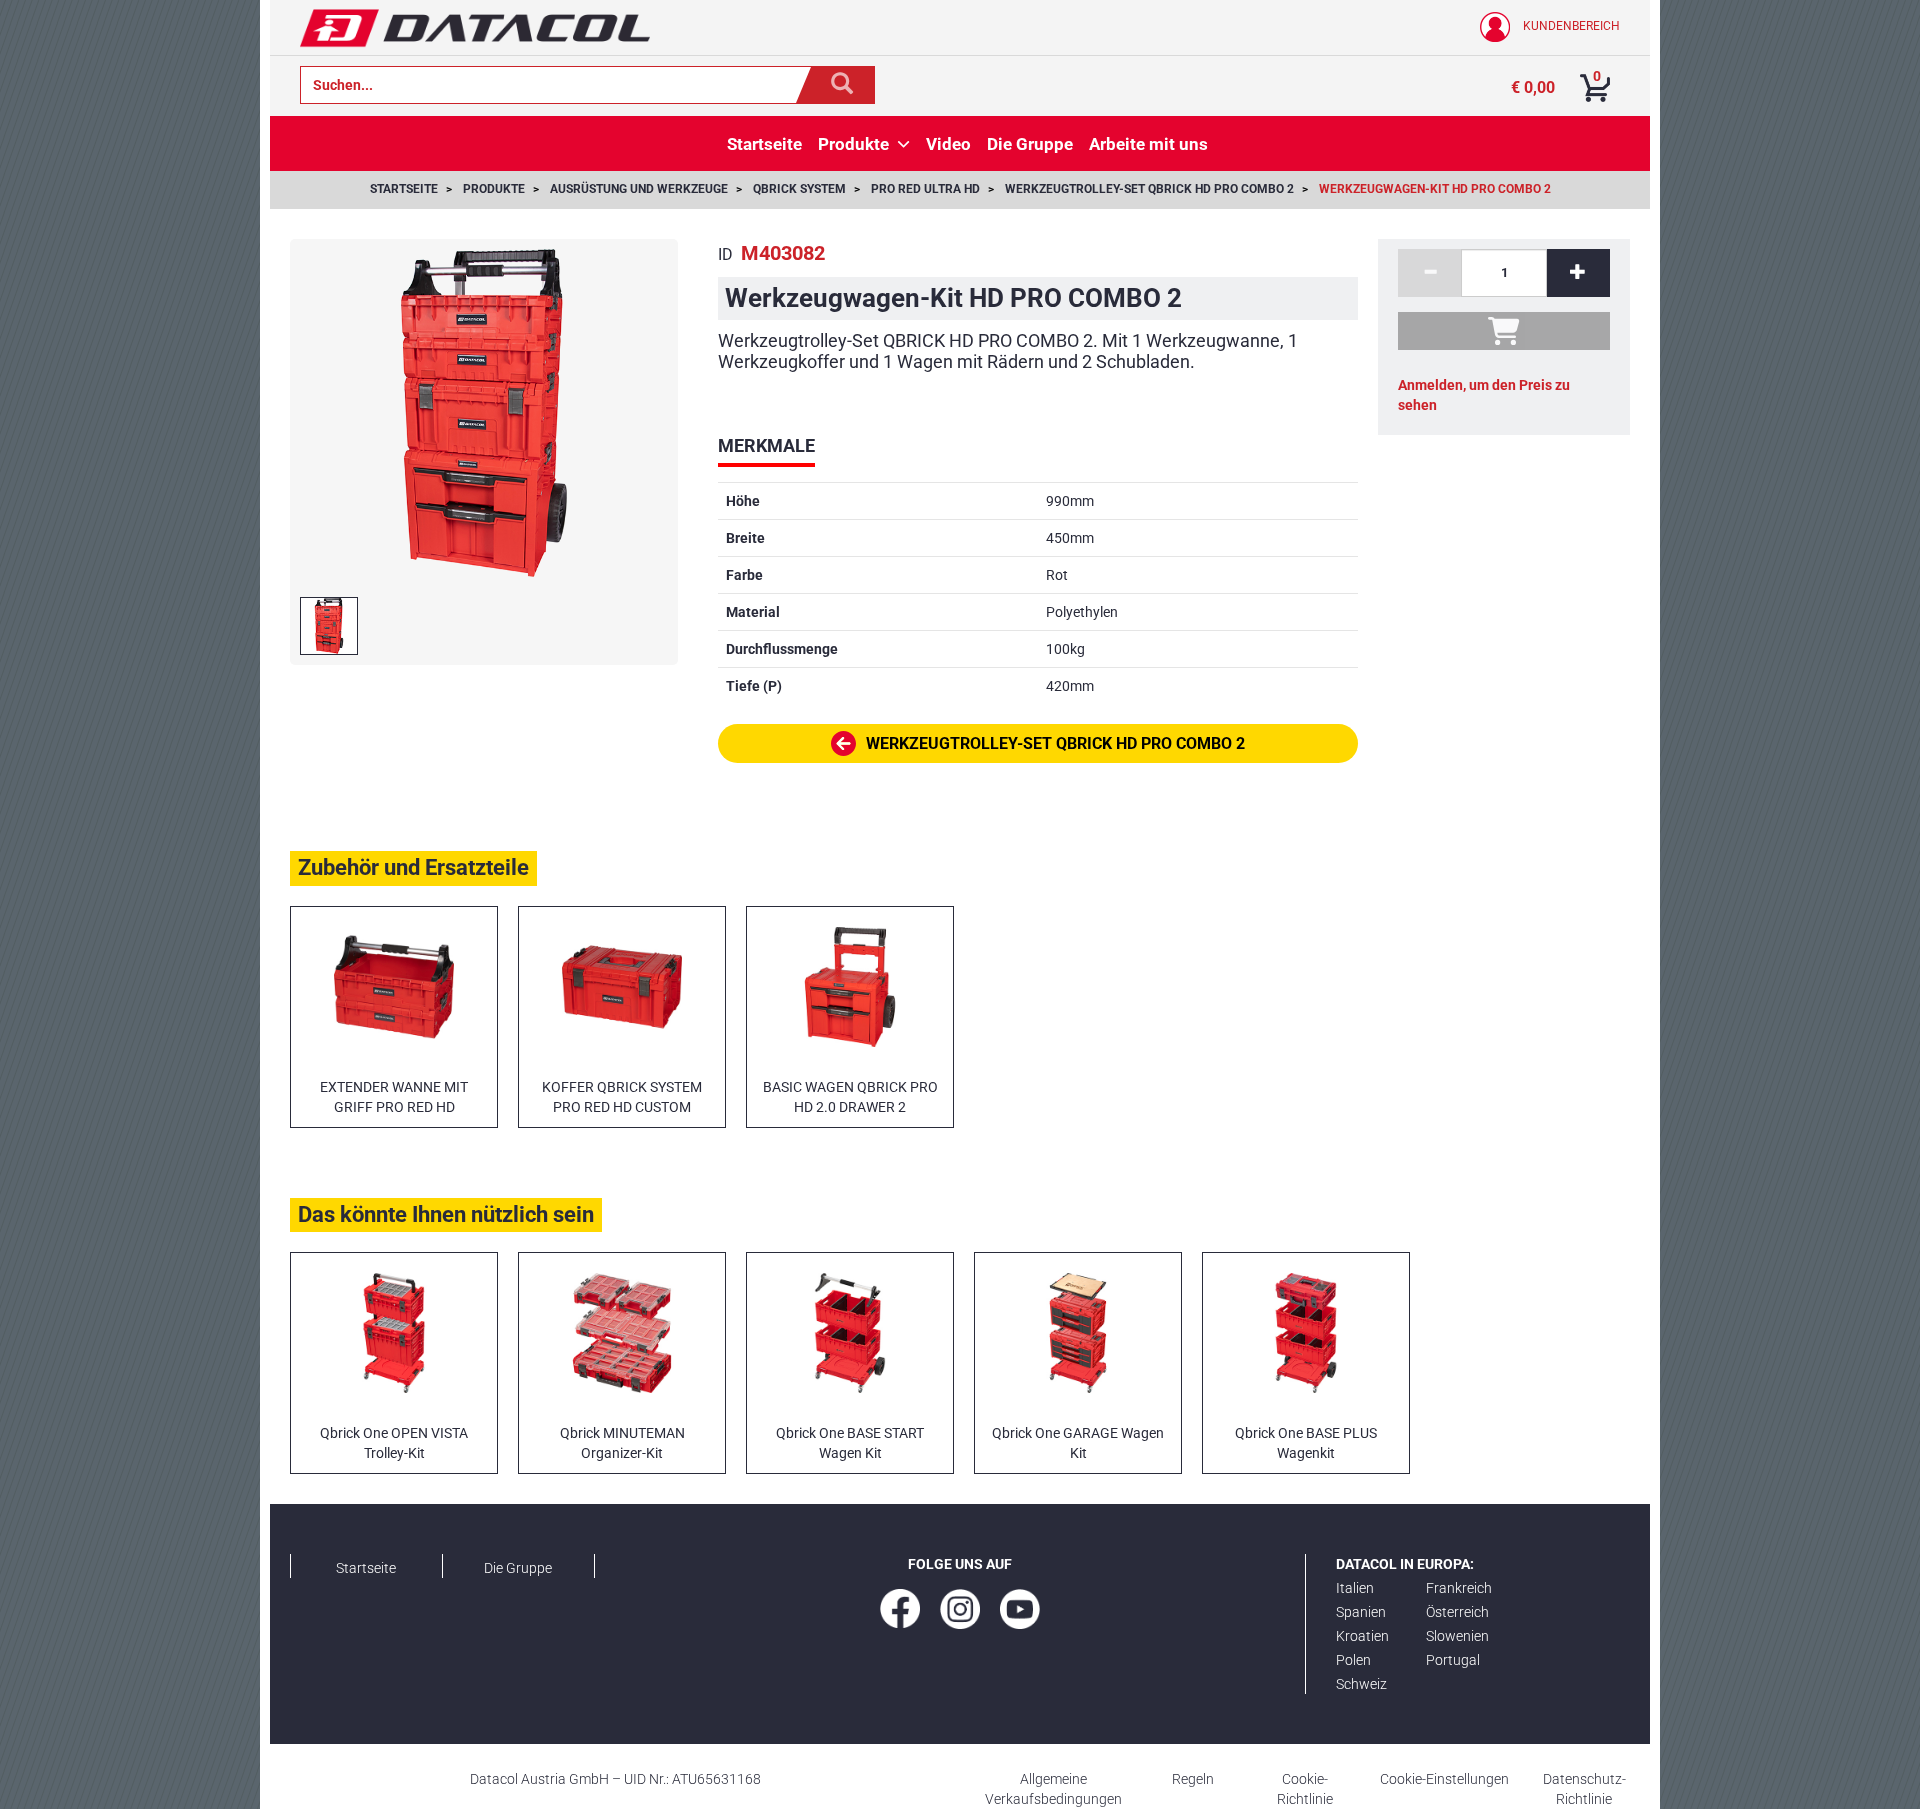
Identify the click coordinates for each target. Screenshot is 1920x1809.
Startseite (366, 1568)
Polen (1353, 1660)
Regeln (1193, 1779)
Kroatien (1362, 1636)
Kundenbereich (1570, 26)
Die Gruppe (518, 1568)
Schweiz (1361, 1684)
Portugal (1453, 1660)
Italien (1355, 1588)
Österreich (1457, 1612)
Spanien (1361, 1612)
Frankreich (1459, 1588)
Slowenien (1457, 1636)
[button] (903, 144)
